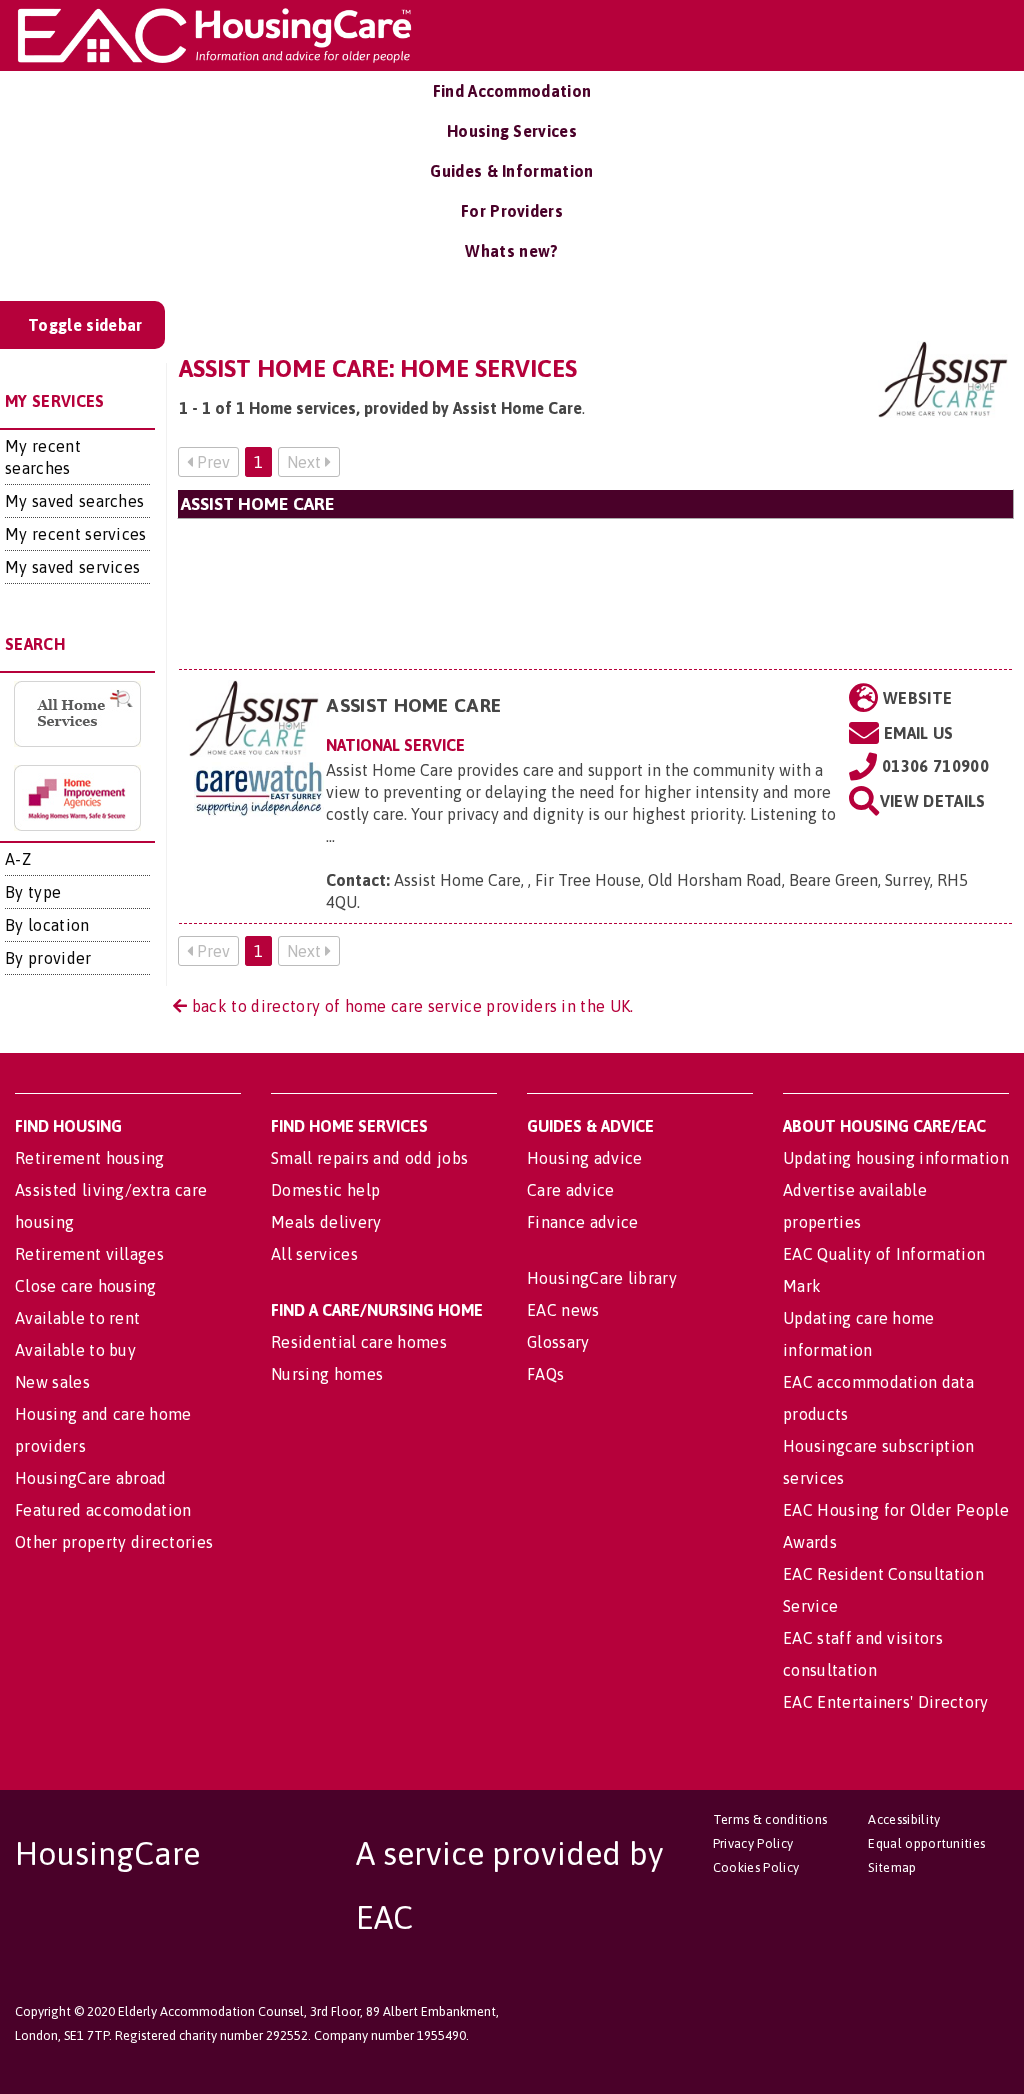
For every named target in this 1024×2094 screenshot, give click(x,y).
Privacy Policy (753, 1843)
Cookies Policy (756, 1867)
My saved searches (74, 501)
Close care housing (86, 1286)
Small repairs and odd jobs (369, 1158)
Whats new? (511, 251)
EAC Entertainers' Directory (886, 1702)
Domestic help (325, 1190)
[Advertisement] (595, 593)
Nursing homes (327, 1374)
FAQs (545, 1374)
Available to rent (77, 1318)
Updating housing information (896, 1158)
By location (47, 925)
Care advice (571, 1190)
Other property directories (114, 1542)
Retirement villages (89, 1254)
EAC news (563, 1310)
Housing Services (512, 131)
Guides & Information (511, 171)
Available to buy (75, 1350)
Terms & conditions (770, 1819)
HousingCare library (602, 1278)
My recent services (76, 534)
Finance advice (582, 1222)
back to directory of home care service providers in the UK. (410, 1006)
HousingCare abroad (91, 1478)
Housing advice (584, 1158)
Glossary (558, 1342)
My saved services (72, 567)
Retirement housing (90, 1158)
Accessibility (904, 1819)
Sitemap (892, 1867)
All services (314, 1254)
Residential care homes (359, 1342)
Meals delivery (326, 1222)
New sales (52, 1382)
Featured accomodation (103, 1510)
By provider (48, 958)
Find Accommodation (512, 91)
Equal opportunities (926, 1843)
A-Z (18, 859)
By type (33, 892)
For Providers (512, 211)
